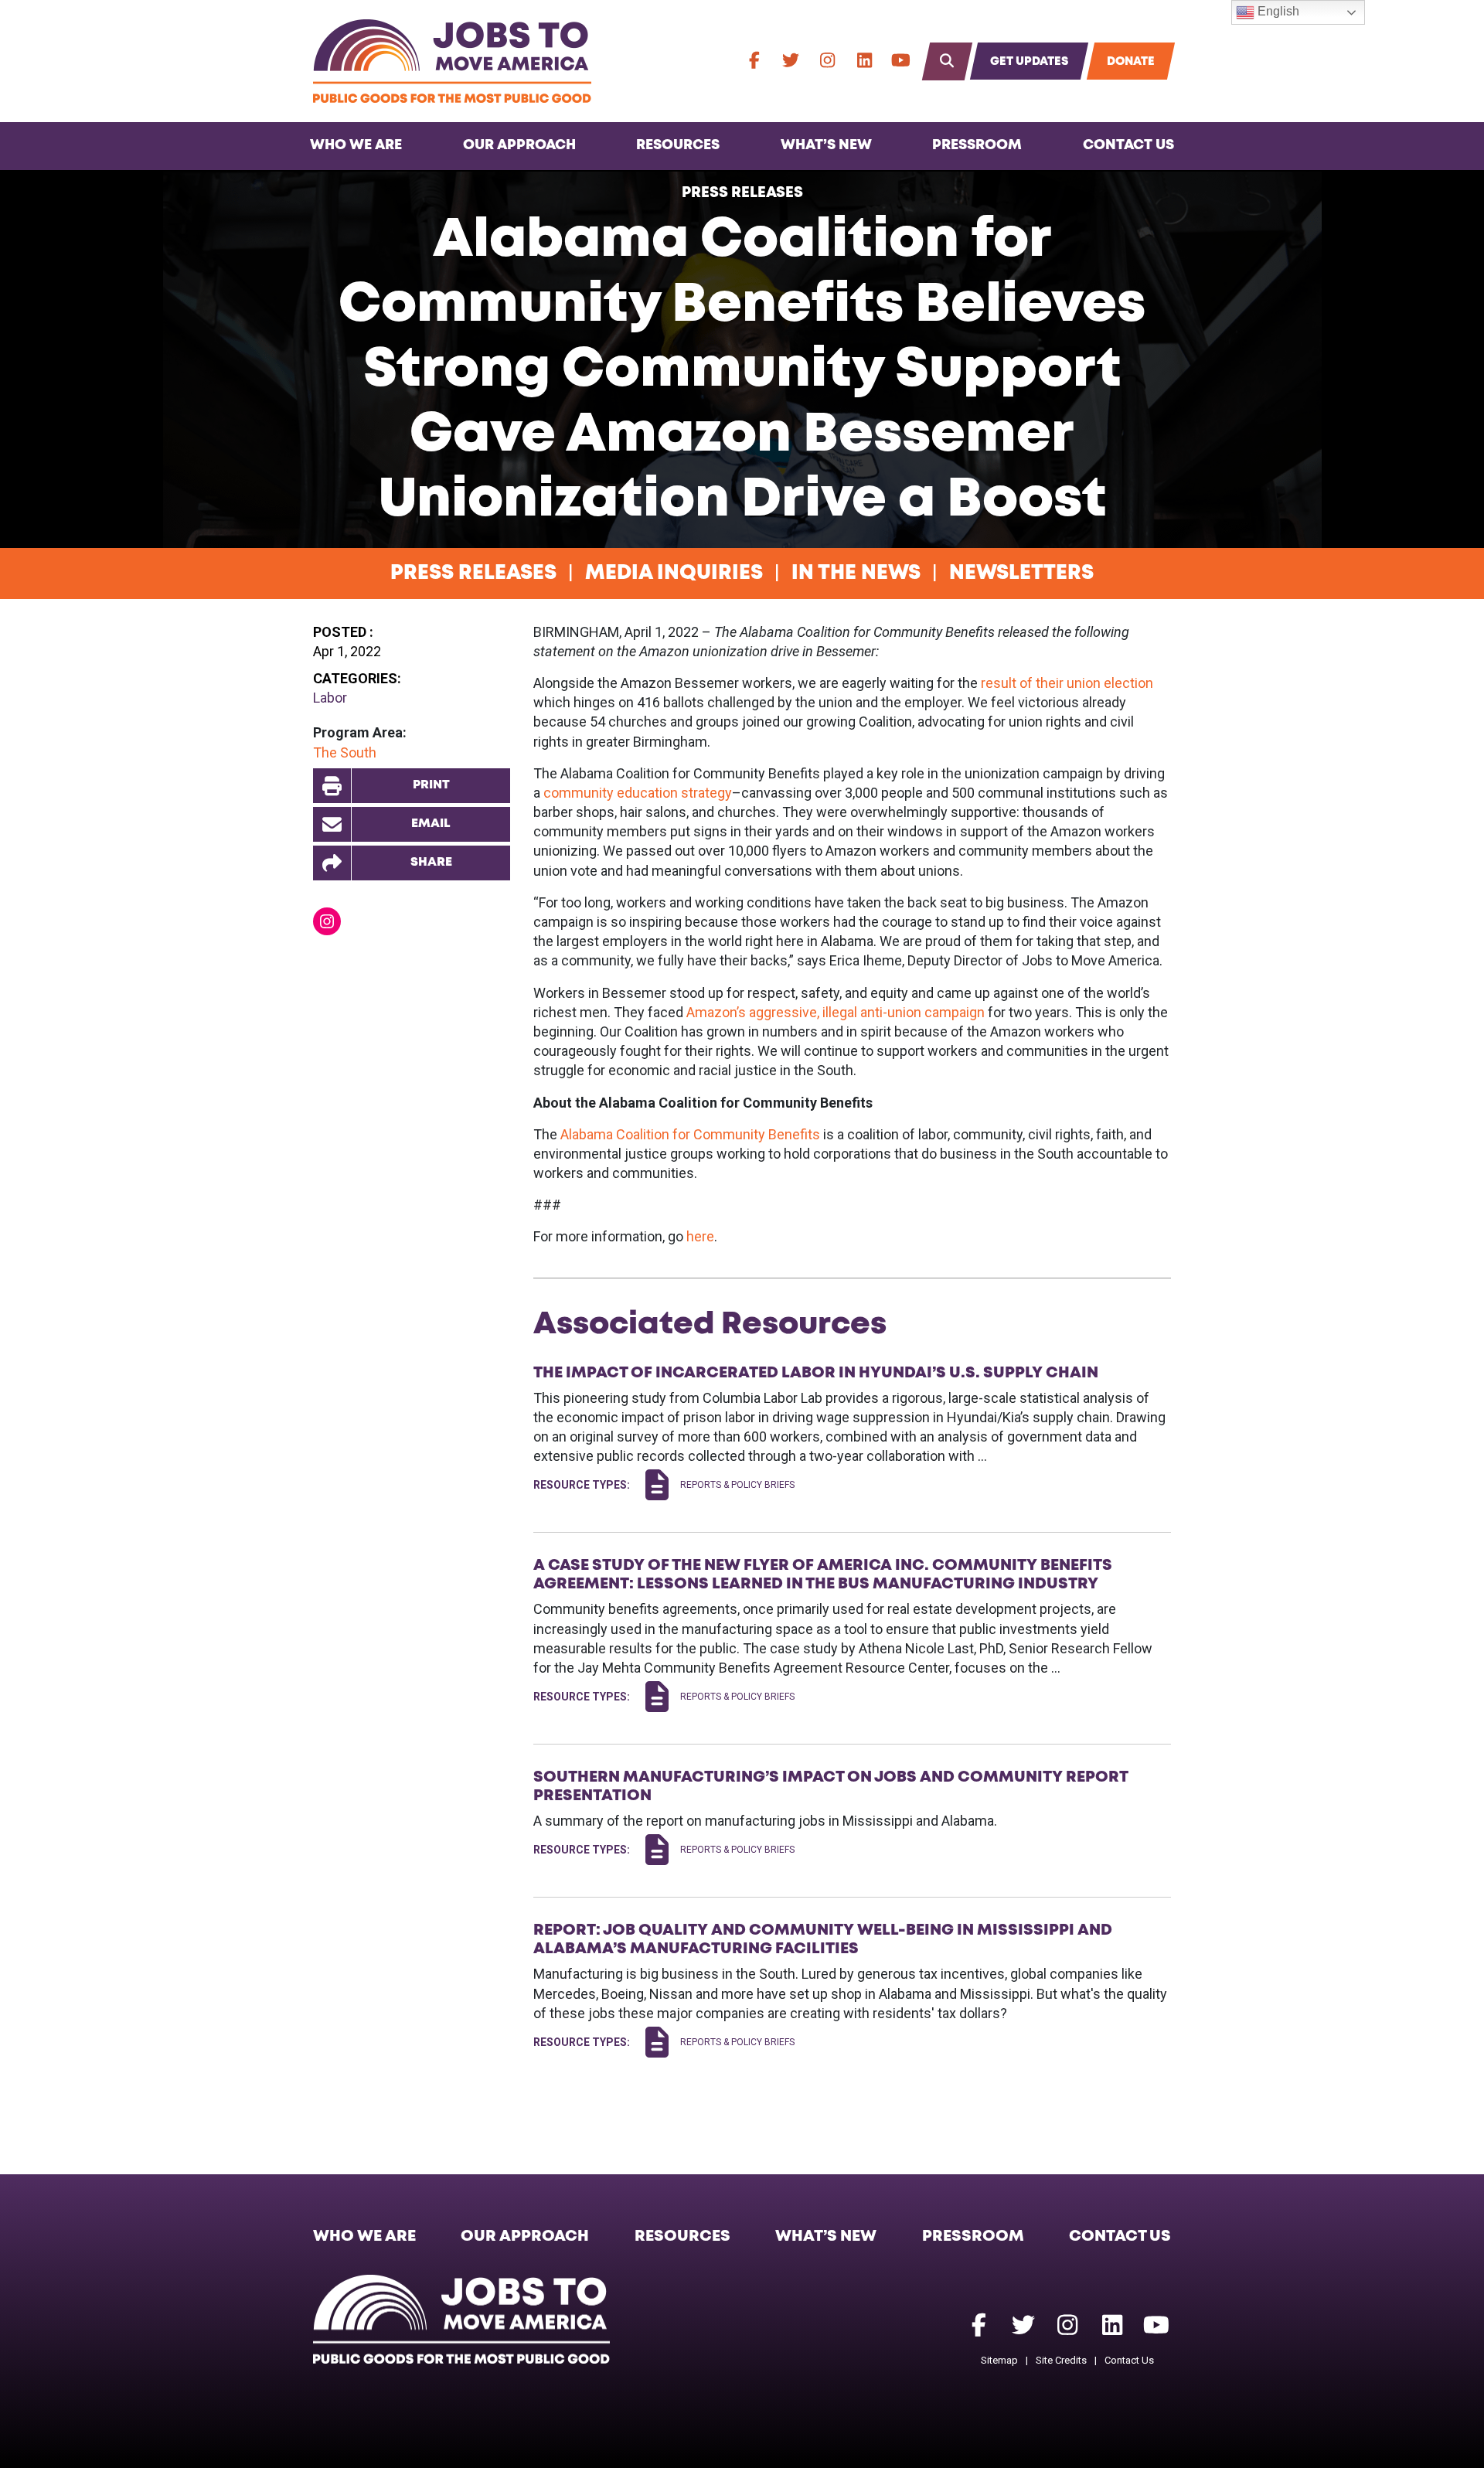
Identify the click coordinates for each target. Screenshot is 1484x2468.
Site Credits (1061, 2360)
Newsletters (1021, 574)
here (700, 1236)
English (1277, 11)
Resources (678, 145)
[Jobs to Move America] (452, 61)
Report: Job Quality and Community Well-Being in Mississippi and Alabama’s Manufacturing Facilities (823, 1939)
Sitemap (999, 2360)
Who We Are (356, 145)
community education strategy (638, 793)
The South (345, 752)
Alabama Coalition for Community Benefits (690, 1134)
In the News (856, 574)
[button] (412, 863)
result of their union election (1067, 683)
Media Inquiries (674, 574)
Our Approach (519, 145)
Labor (330, 698)
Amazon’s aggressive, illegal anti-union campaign (836, 1012)
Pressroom (977, 145)
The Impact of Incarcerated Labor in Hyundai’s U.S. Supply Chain (816, 1373)
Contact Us (1128, 145)
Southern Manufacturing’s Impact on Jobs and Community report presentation (830, 1786)
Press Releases (742, 193)
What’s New (826, 145)
